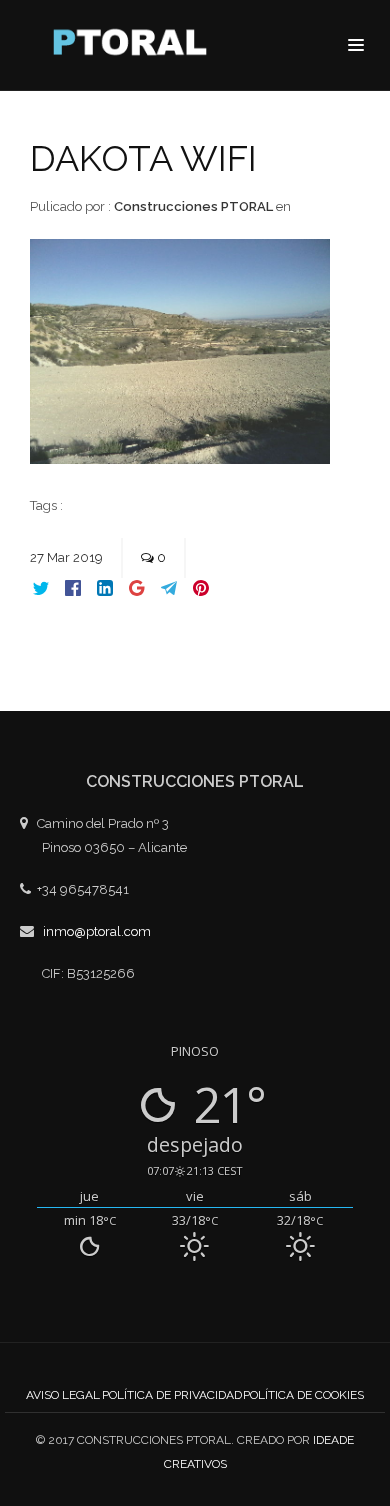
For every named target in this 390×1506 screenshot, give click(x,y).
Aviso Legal (63, 1395)
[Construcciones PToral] (135, 47)
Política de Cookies (303, 1395)
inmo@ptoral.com (97, 931)
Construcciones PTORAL (193, 206)
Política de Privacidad (172, 1395)
